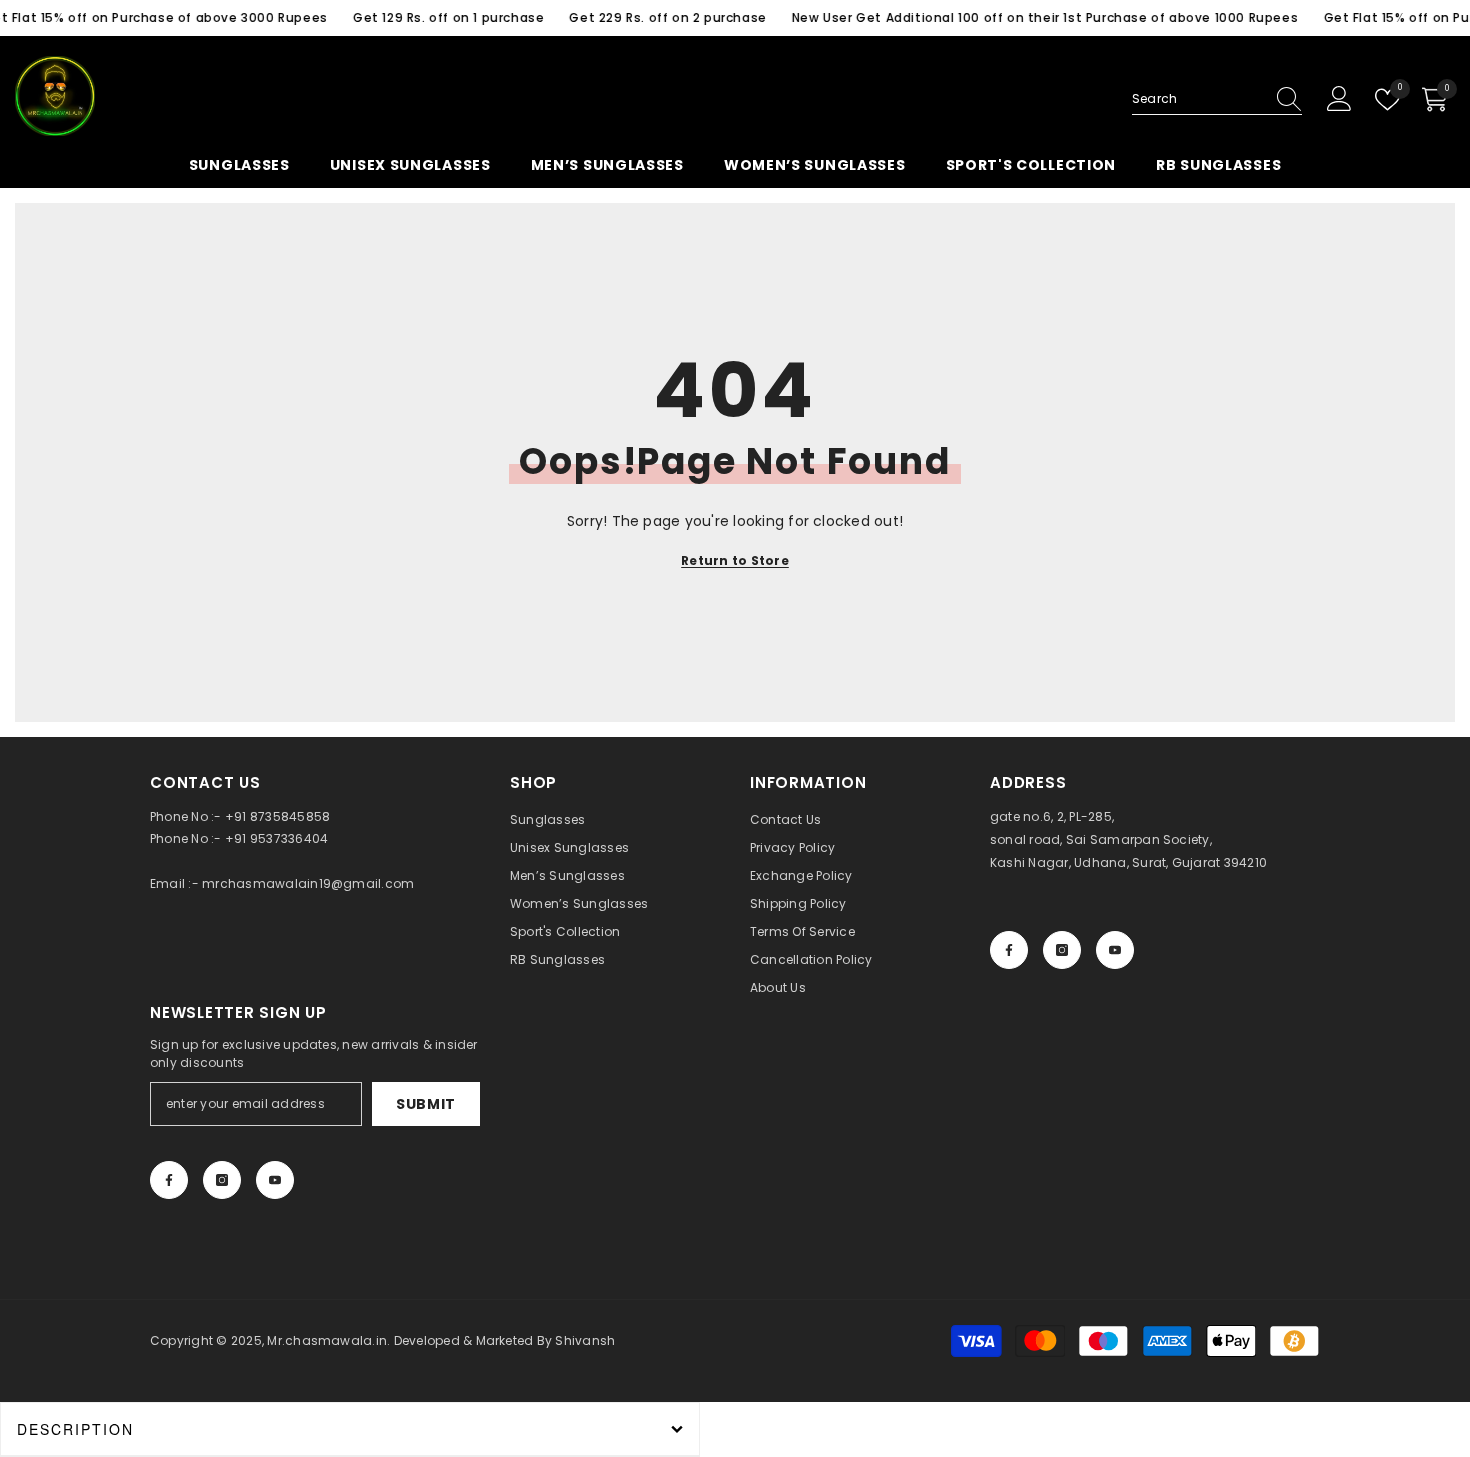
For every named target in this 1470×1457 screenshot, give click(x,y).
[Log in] (1339, 99)
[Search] (1217, 99)
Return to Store (735, 560)
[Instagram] (1062, 950)
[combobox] (1198, 99)
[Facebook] (1009, 950)
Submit (426, 1104)
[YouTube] (1115, 950)
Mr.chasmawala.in (327, 1340)
